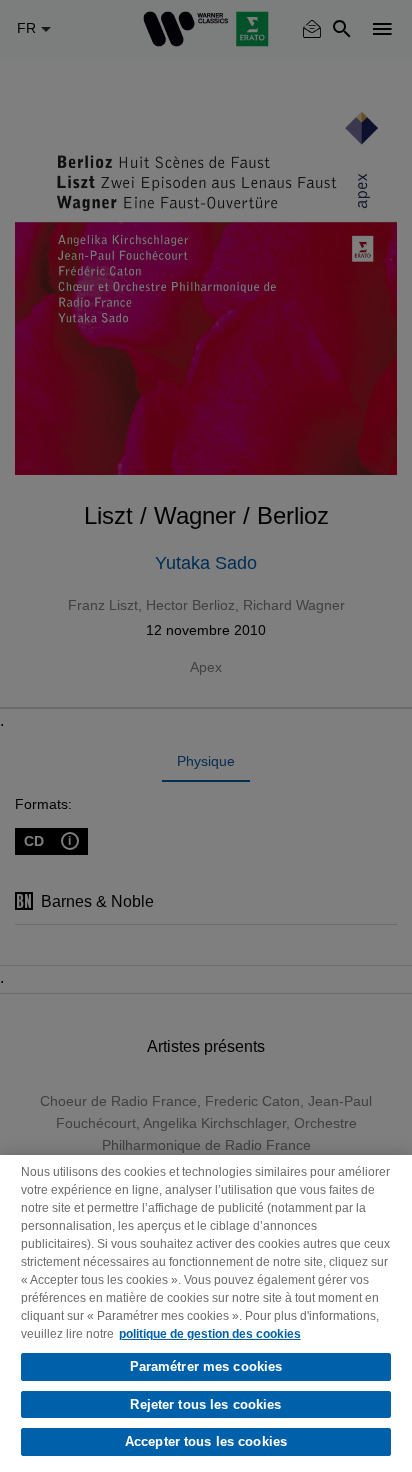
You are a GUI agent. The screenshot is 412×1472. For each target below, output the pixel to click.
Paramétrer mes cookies (206, 1366)
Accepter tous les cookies (206, 1441)
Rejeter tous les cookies (205, 1404)
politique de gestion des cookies (210, 1334)
